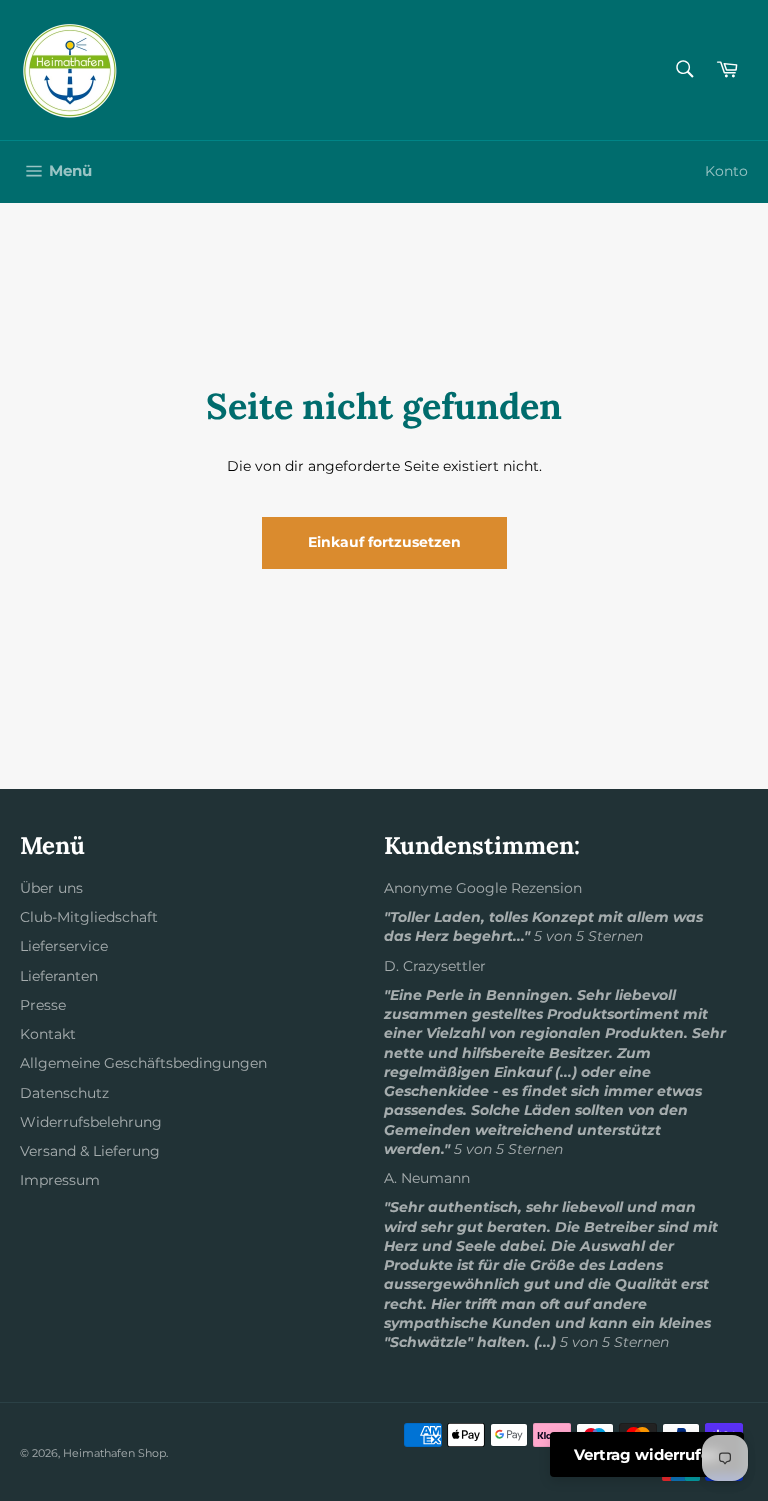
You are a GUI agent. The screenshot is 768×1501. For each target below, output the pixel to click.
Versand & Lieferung (90, 1151)
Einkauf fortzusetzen (384, 542)
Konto (726, 171)
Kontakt (48, 1034)
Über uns (51, 888)
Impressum (60, 1180)
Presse (43, 1005)
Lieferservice (64, 946)
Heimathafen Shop (114, 1453)
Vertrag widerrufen (647, 1454)
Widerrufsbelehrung (91, 1122)
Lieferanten (59, 976)
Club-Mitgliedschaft (89, 917)
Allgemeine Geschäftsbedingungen (143, 1063)
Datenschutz (64, 1093)
